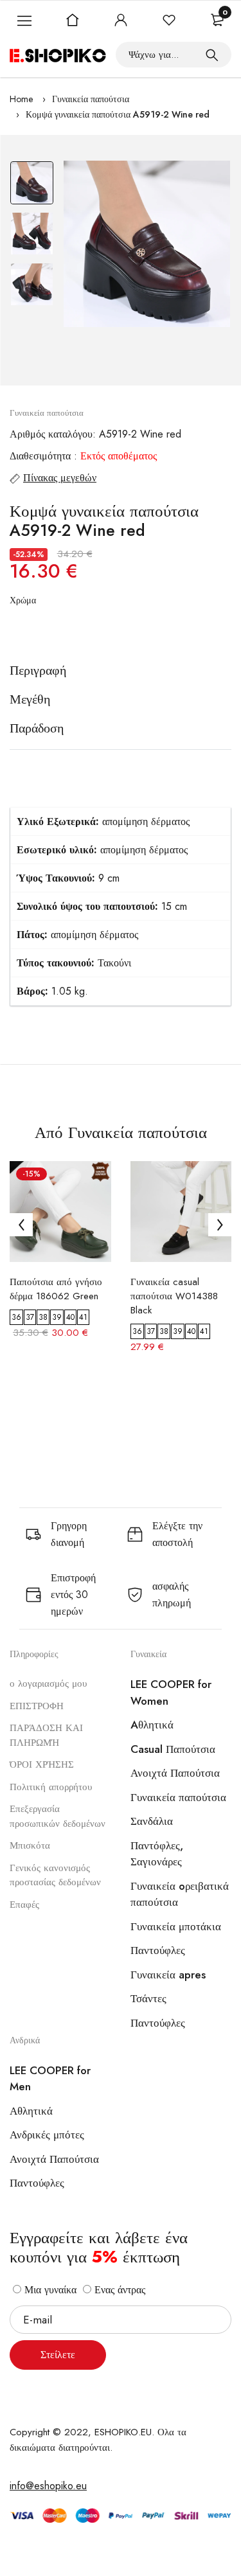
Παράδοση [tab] (37, 729)
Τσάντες (148, 1998)
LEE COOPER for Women (171, 1692)
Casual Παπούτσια (173, 1749)
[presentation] (21, 1225)
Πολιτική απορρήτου (51, 1787)
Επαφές (24, 1905)
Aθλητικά (152, 1725)
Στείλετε (58, 2355)
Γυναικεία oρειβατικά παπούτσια (180, 1894)
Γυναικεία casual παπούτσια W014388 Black (174, 1296)
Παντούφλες (158, 1950)
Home (21, 99)
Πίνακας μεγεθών (60, 478)
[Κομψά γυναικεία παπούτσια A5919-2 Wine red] (147, 244)
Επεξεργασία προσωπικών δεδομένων (58, 1816)
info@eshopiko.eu (48, 2486)
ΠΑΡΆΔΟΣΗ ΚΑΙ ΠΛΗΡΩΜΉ (46, 1735)
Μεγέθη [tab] (30, 700)
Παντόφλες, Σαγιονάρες (157, 1854)
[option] (32, 186)
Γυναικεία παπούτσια (91, 99)
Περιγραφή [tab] (38, 671)
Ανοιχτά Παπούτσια (175, 1773)
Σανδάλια (152, 1821)
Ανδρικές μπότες (47, 2135)
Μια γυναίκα (49, 2290)
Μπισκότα (30, 1845)
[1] (212, 55)
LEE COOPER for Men (50, 2079)
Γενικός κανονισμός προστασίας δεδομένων (55, 1875)
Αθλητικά (31, 2111)
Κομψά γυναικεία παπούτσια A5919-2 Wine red (118, 114)
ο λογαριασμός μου (48, 1683)
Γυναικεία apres (168, 1975)
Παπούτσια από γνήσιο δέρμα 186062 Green (56, 1289)
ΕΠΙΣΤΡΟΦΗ (37, 1706)
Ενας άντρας (118, 2290)
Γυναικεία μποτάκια (176, 1926)
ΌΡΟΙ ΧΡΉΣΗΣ (42, 1764)
